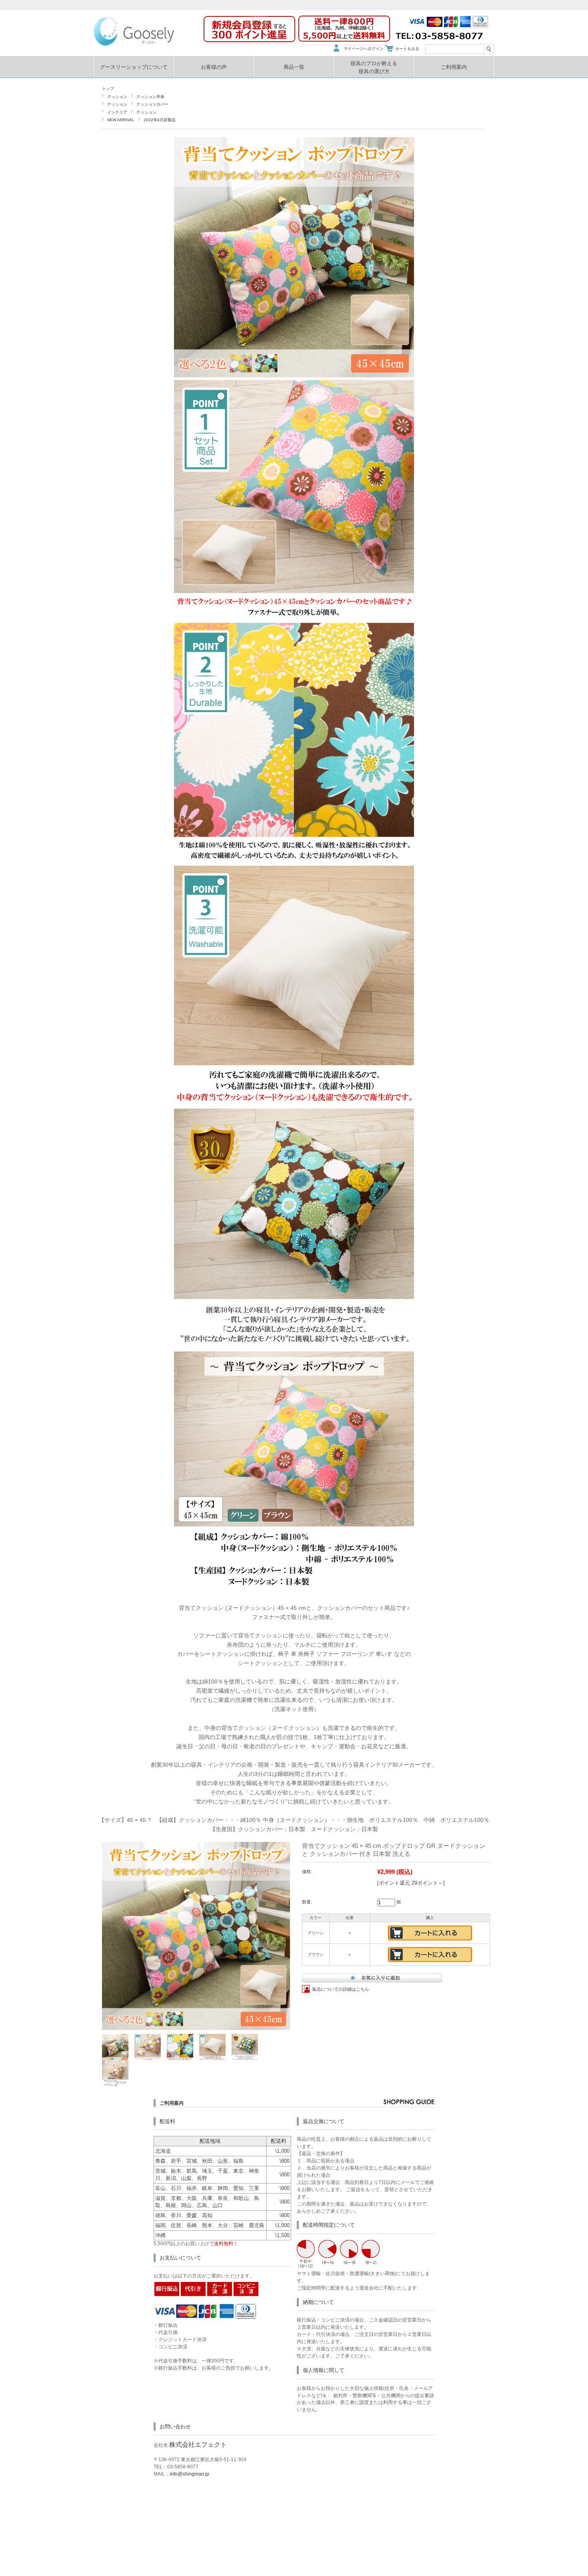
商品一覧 (294, 67)
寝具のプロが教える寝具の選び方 (374, 67)
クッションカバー (152, 104)
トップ (108, 89)
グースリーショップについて (134, 67)
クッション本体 (150, 97)
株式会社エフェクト (198, 2445)
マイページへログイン (364, 49)
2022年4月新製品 (160, 120)
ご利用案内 (454, 67)
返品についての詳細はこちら (341, 1989)
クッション (117, 97)
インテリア (117, 112)
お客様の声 (214, 67)
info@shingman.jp (189, 2474)
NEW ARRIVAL (121, 120)
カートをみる (407, 49)
